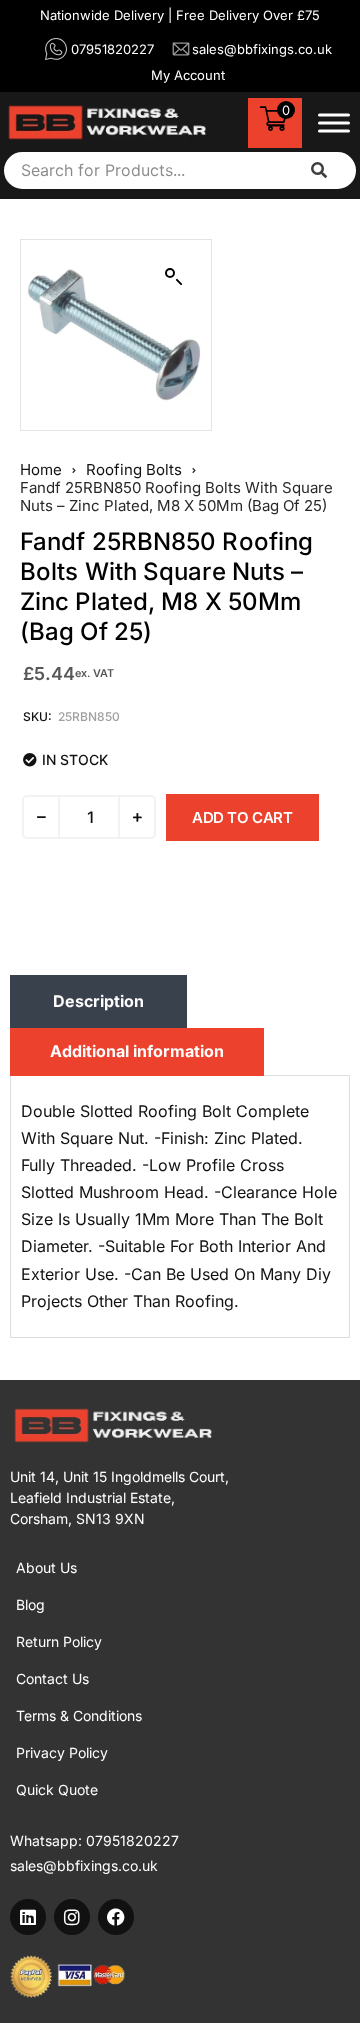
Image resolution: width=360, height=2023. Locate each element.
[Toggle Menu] (334, 122)
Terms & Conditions (79, 1715)
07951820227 (132, 1840)
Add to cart (242, 817)
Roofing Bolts (134, 470)
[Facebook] (116, 1917)
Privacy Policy (62, 1752)
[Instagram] (72, 1917)
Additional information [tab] (137, 1051)
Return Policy (59, 1641)
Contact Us (52, 1678)
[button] (174, 277)
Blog (30, 1604)
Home (41, 470)
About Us (46, 1567)
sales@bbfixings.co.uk (84, 1865)
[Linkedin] (28, 1917)
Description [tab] (98, 1001)
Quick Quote (57, 1789)
